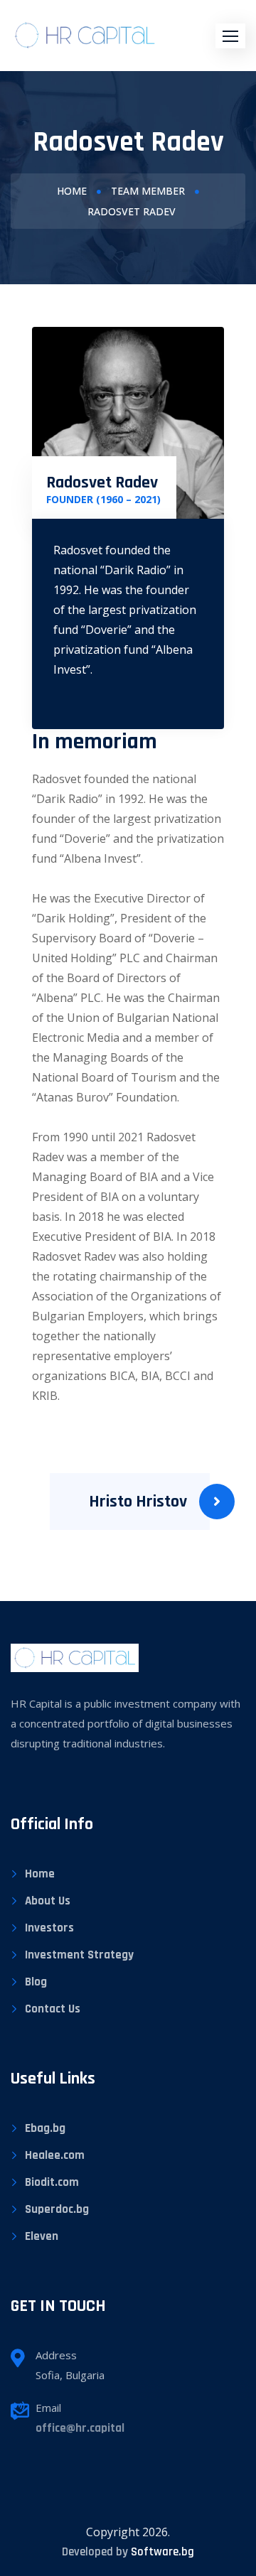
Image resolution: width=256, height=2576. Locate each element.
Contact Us (53, 2009)
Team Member (148, 191)
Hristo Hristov (138, 1502)
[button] (230, 36)
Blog (36, 1982)
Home (72, 191)
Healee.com (55, 2155)
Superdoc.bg (57, 2209)
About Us (48, 1901)
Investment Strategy (79, 1955)
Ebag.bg (45, 2128)
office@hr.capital (80, 2428)
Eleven (42, 2236)
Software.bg (162, 2552)
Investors (49, 1928)
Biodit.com (52, 2182)
